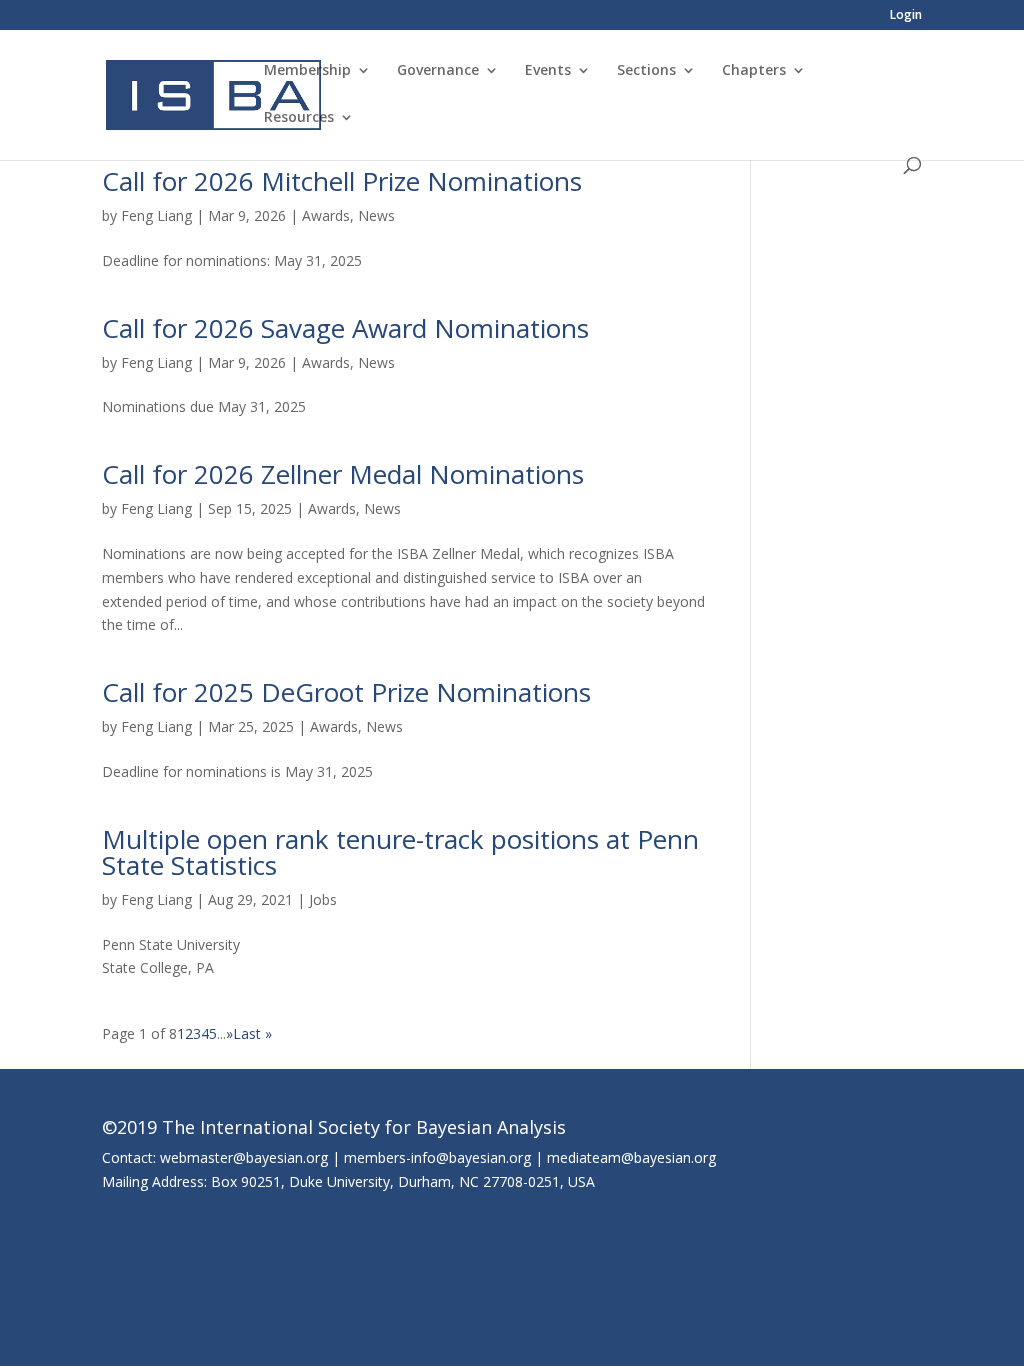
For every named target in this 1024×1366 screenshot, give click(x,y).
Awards (326, 215)
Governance (438, 71)
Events (548, 71)
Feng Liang (156, 215)
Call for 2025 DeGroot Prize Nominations (346, 692)
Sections (646, 71)
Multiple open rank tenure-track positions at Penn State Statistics (400, 852)
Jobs (323, 899)
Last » (252, 1033)
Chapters (754, 71)
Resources (299, 118)
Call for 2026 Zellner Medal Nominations (343, 474)
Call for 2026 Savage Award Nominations (345, 328)
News (376, 215)
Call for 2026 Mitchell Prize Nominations (342, 181)
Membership (307, 71)
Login (906, 16)
